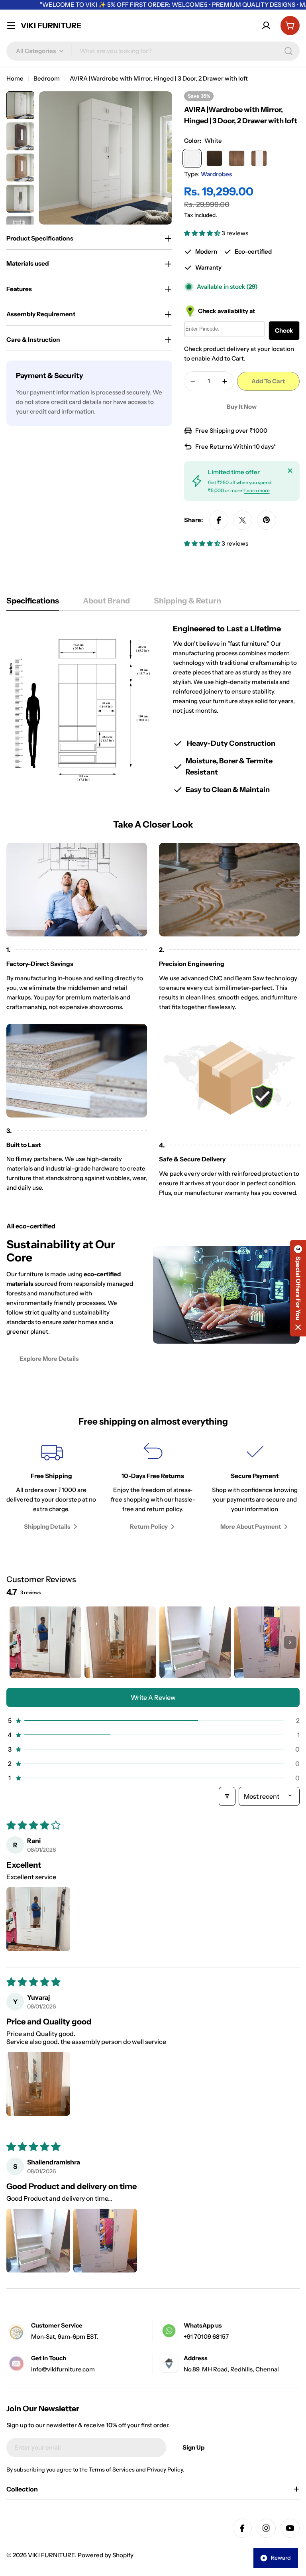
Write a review (153, 1697)
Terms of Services (112, 2470)
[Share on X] (243, 520)
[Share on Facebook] (219, 520)
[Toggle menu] (11, 26)
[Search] (288, 51)
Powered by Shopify (106, 2555)
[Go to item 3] (195, 1642)
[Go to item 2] (120, 1642)
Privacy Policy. (166, 2470)
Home (15, 78)
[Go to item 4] (270, 1642)
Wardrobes (216, 174)
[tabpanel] (153, 709)
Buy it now (242, 407)
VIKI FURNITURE (51, 26)
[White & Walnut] (259, 158)
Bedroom (47, 78)
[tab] (33, 603)
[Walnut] (237, 158)
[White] (192, 158)
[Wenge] (214, 158)
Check (284, 330)
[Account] (266, 26)
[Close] (290, 471)
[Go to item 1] (45, 1642)
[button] (203, 233)
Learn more (257, 490)
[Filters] (227, 1796)
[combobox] (153, 51)
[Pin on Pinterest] (267, 520)
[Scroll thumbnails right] (290, 1642)
